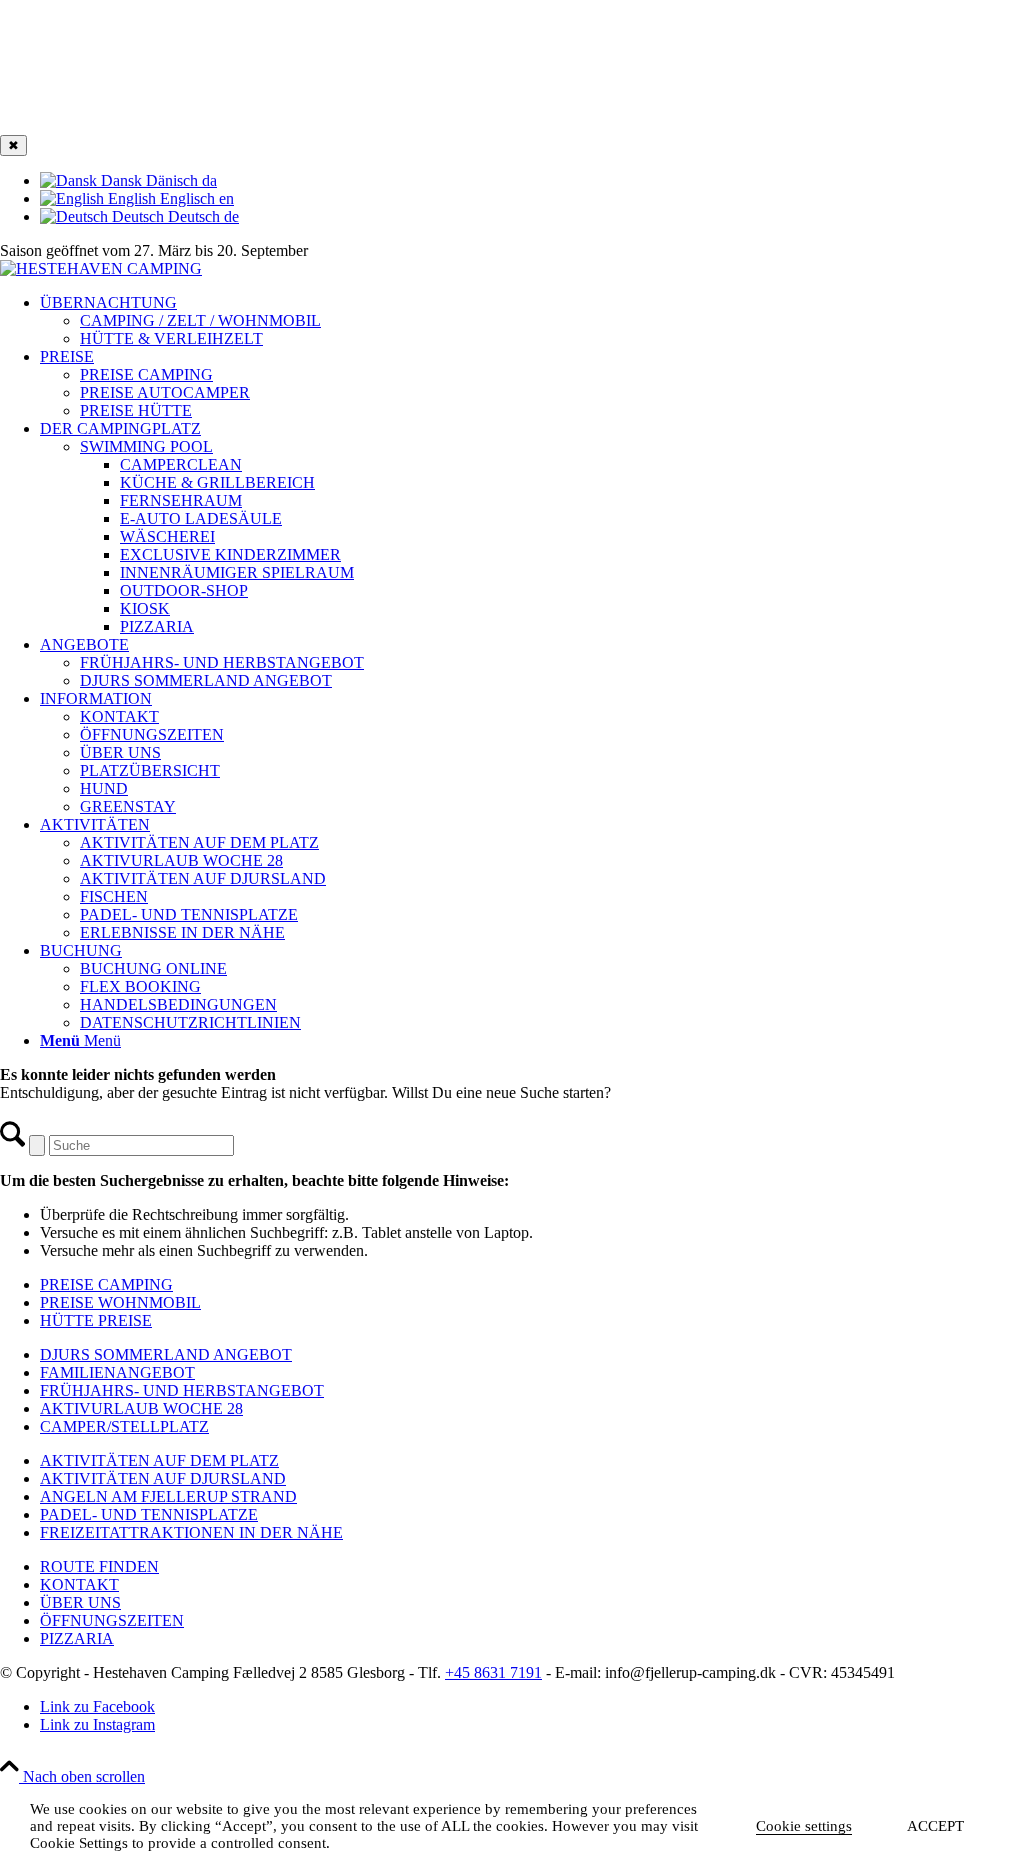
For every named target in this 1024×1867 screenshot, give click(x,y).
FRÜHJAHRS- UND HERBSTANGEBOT (182, 1390)
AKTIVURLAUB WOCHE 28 (141, 1408)
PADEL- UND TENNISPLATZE (149, 1514)
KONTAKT (79, 1584)
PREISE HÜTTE (136, 410)
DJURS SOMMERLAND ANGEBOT (166, 1354)
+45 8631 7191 (493, 1672)
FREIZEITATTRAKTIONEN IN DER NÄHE (191, 1532)
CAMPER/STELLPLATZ (124, 1426)
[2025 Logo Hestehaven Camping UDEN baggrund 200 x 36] (101, 268)
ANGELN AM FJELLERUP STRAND (168, 1496)
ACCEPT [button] (935, 1826)
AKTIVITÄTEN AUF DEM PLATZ (159, 1460)
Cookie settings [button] (804, 1826)
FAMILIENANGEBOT (117, 1372)
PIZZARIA (77, 1638)
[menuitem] (532, 321)
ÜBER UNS (80, 1602)
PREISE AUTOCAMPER (165, 392)
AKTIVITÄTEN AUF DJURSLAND (163, 1478)
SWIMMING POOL (146, 446)
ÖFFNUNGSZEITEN (112, 1620)
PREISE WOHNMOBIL (120, 1302)
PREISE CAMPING (146, 374)
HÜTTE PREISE (96, 1320)
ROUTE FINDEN (99, 1566)
